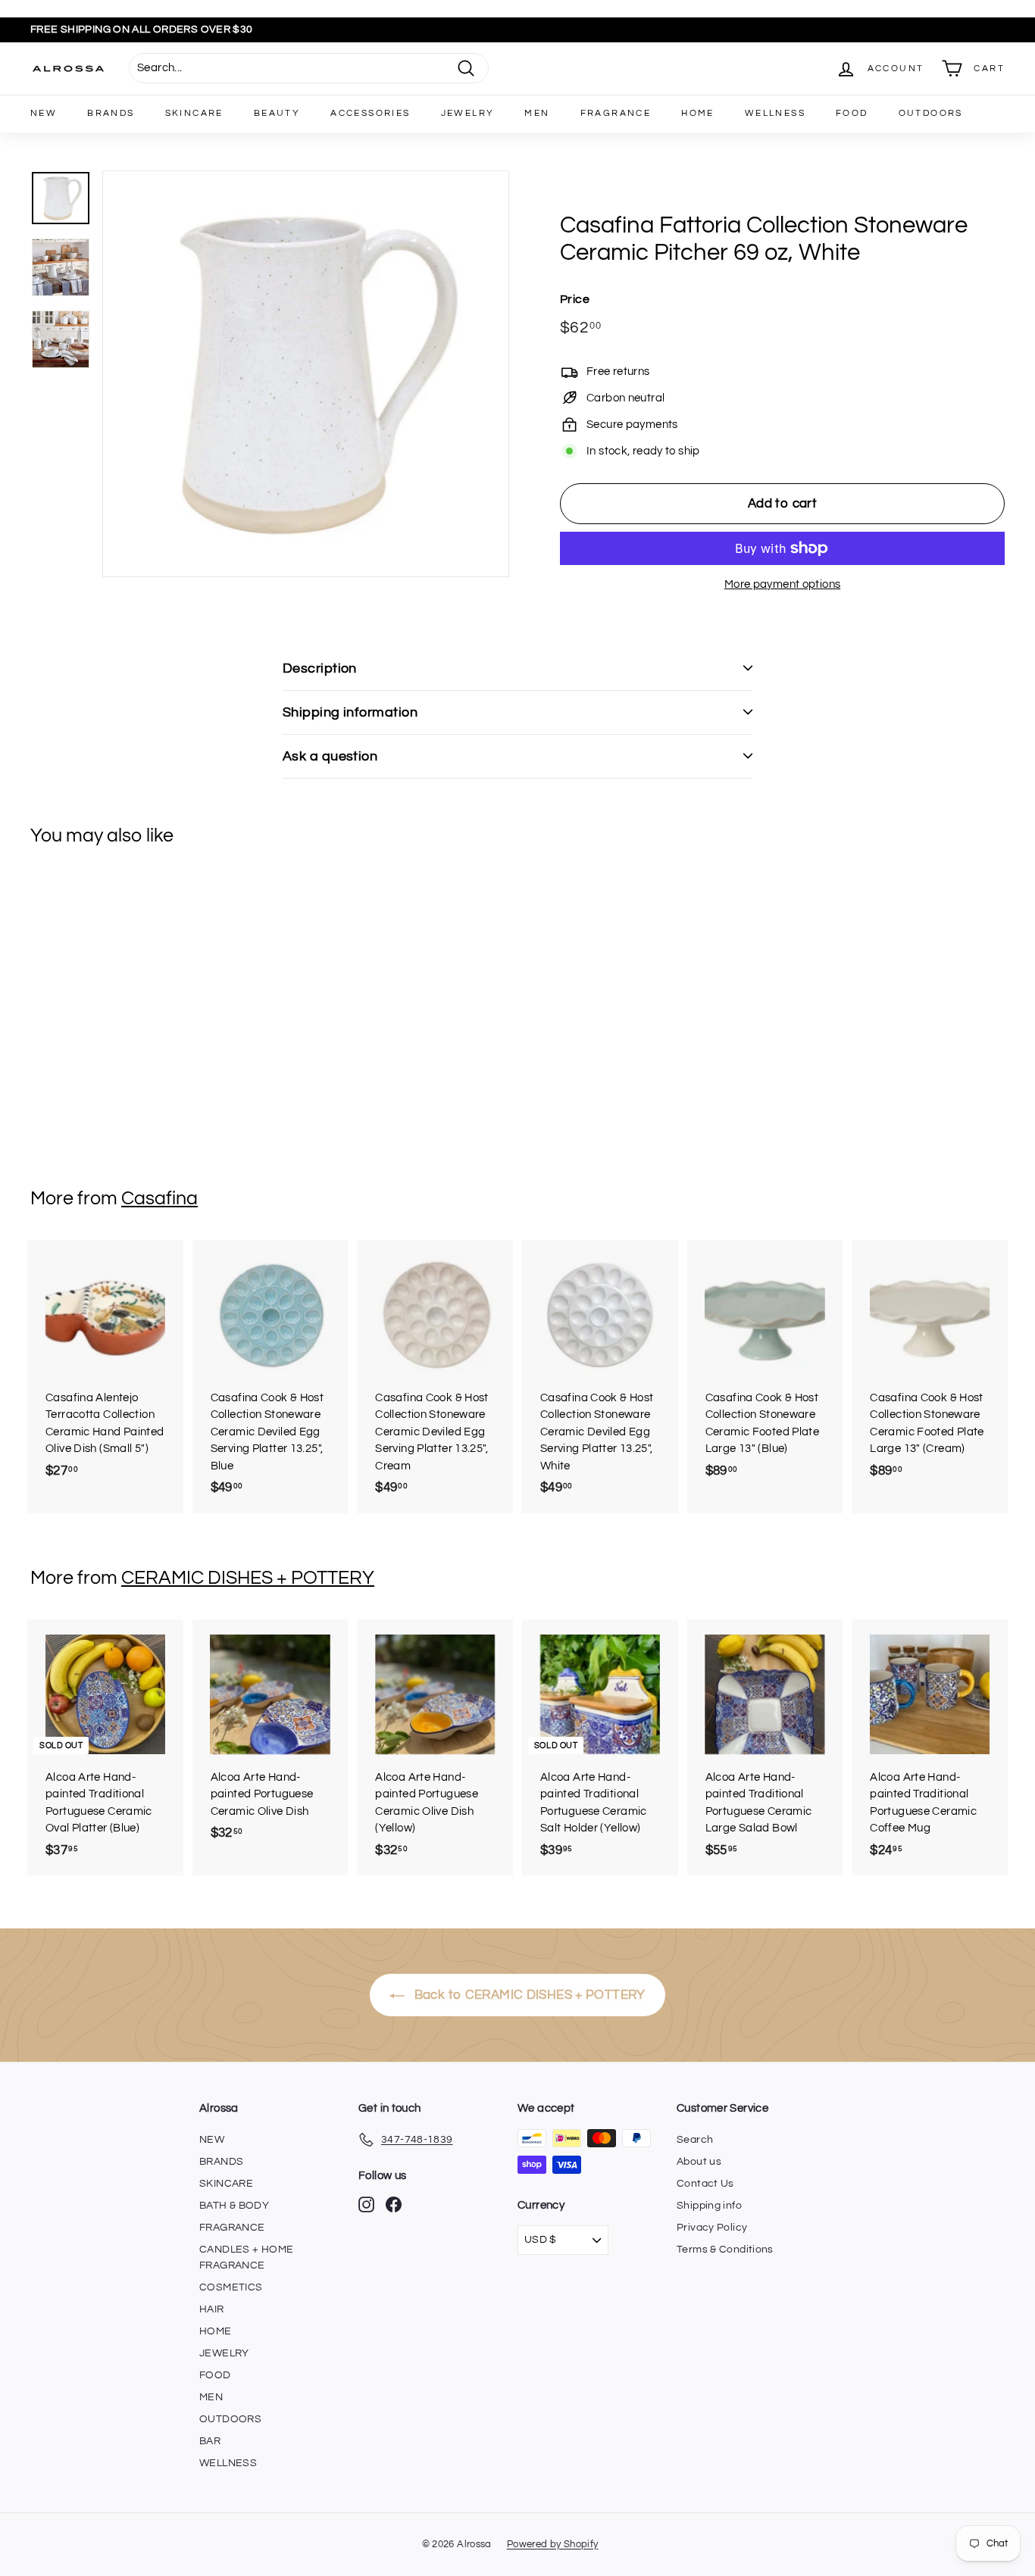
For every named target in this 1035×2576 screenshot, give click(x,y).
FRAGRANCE (616, 113)
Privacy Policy (712, 2228)
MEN (537, 113)
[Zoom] (306, 374)
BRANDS (111, 113)
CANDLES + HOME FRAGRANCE (246, 2258)
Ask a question (330, 756)
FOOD (852, 113)
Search (695, 2140)
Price (575, 299)
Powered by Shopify (553, 2544)
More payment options (783, 584)
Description (320, 668)
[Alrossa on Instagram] (366, 2204)
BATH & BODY (234, 2206)
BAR (210, 2441)
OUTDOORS (931, 113)
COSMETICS (231, 2287)
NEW (44, 113)
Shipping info (709, 2206)
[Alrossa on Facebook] (394, 2204)
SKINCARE (194, 113)
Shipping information (350, 712)
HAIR (212, 2309)
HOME (698, 113)
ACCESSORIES (370, 113)
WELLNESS (775, 113)
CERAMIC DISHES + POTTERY (248, 1578)
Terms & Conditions (725, 2250)
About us (699, 2162)
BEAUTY (277, 113)
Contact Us (705, 2184)
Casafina (159, 1198)
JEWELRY (468, 113)
